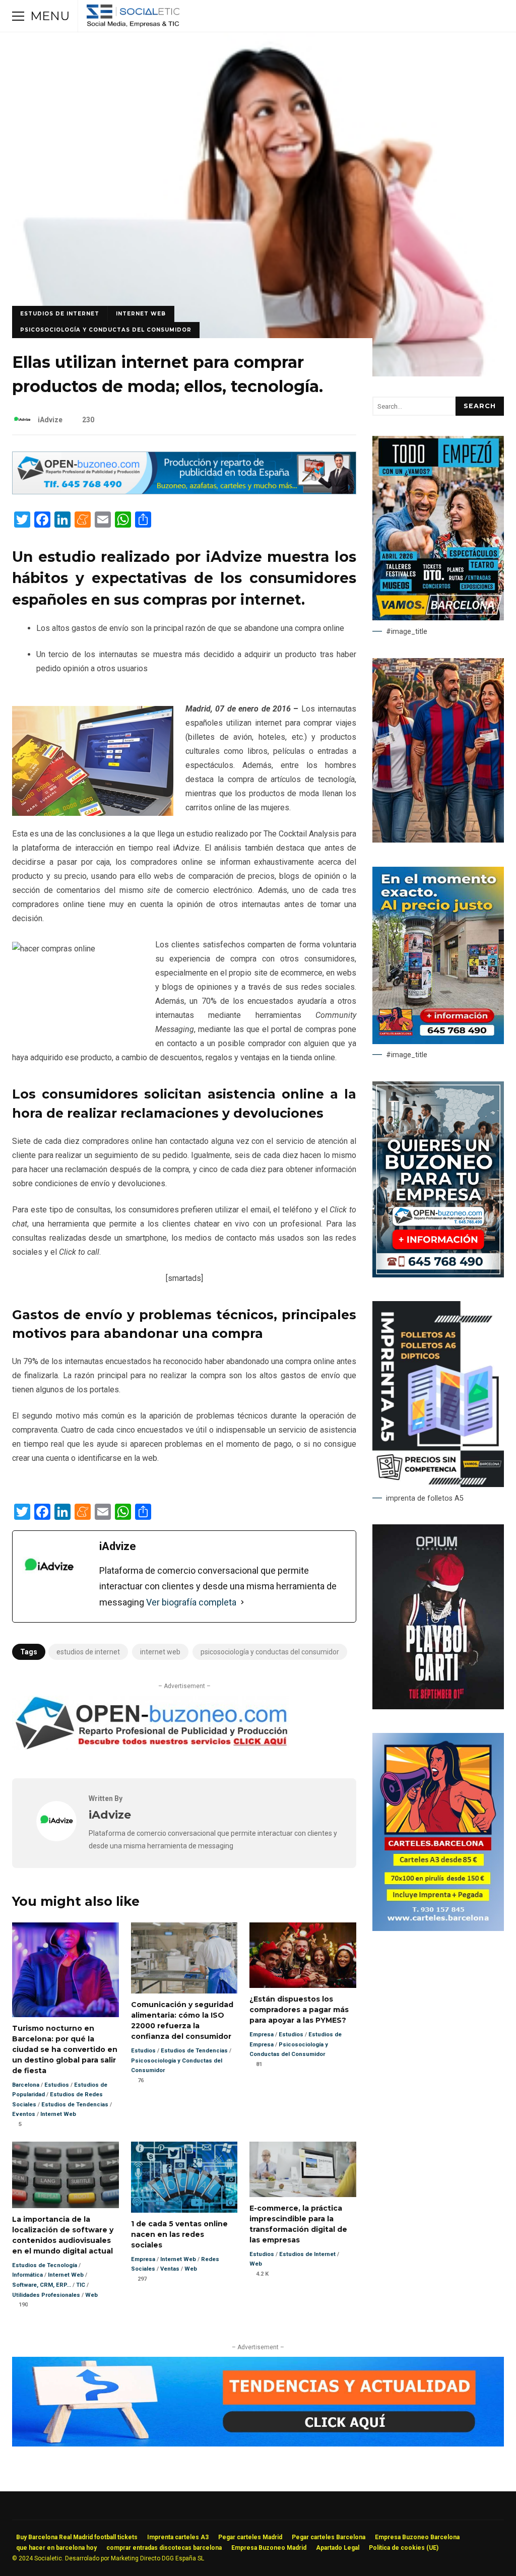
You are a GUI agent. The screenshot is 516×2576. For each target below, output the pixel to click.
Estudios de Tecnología (45, 2265)
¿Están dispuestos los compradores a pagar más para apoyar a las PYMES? (303, 1955)
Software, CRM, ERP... (42, 2285)
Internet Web (141, 314)
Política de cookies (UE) (404, 2548)
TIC (81, 2285)
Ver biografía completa (191, 1602)
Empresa (262, 2035)
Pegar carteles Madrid (250, 2537)
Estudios (57, 2085)
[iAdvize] (56, 1839)
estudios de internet (88, 1652)
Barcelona (26, 2085)
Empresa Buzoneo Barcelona (417, 2537)
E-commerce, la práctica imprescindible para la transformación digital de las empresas (303, 2169)
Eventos (24, 2114)
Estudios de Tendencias (75, 2105)
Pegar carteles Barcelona (329, 2537)
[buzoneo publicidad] (184, 492)
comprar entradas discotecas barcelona (164, 2548)
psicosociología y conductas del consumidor (270, 1652)
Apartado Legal (338, 2548)
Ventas (170, 2269)
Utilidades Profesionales (46, 2295)
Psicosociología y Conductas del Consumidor (106, 330)
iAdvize (50, 420)
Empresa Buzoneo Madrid (269, 2548)
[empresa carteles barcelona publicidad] (438, 1928)
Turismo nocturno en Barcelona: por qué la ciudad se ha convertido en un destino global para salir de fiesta (66, 1970)
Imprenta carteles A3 (178, 2537)
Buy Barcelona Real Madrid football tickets (77, 2537)
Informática (27, 2275)
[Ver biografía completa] (242, 1602)
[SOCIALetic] (133, 18)
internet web (160, 1652)
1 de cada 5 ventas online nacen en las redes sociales (184, 2177)
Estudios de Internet (60, 314)
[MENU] (18, 16)
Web (91, 2295)
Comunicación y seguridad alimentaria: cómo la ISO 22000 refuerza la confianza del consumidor (184, 1958)
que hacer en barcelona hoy (56, 2548)
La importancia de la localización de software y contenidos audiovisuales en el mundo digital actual (66, 2175)
